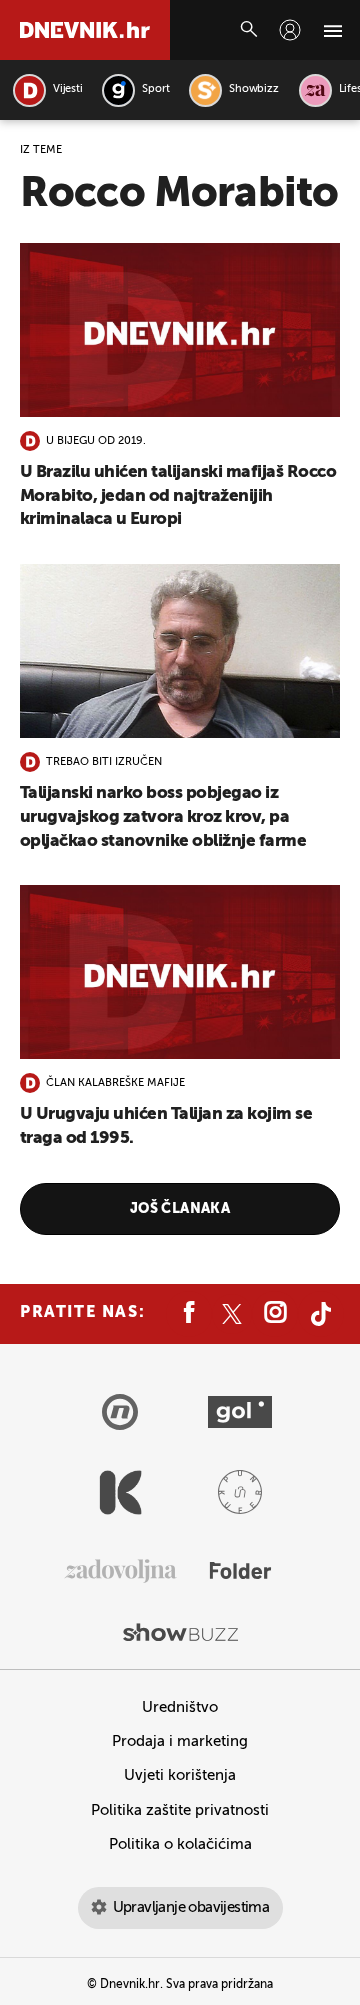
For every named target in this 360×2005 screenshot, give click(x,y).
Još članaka (180, 1209)
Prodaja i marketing (180, 1741)
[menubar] (290, 30)
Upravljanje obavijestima (191, 1907)
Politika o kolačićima (180, 1844)
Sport (155, 89)
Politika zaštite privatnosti (180, 1810)
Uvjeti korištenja (180, 1775)
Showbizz (253, 89)
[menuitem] (290, 30)
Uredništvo (180, 1707)
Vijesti (67, 89)
